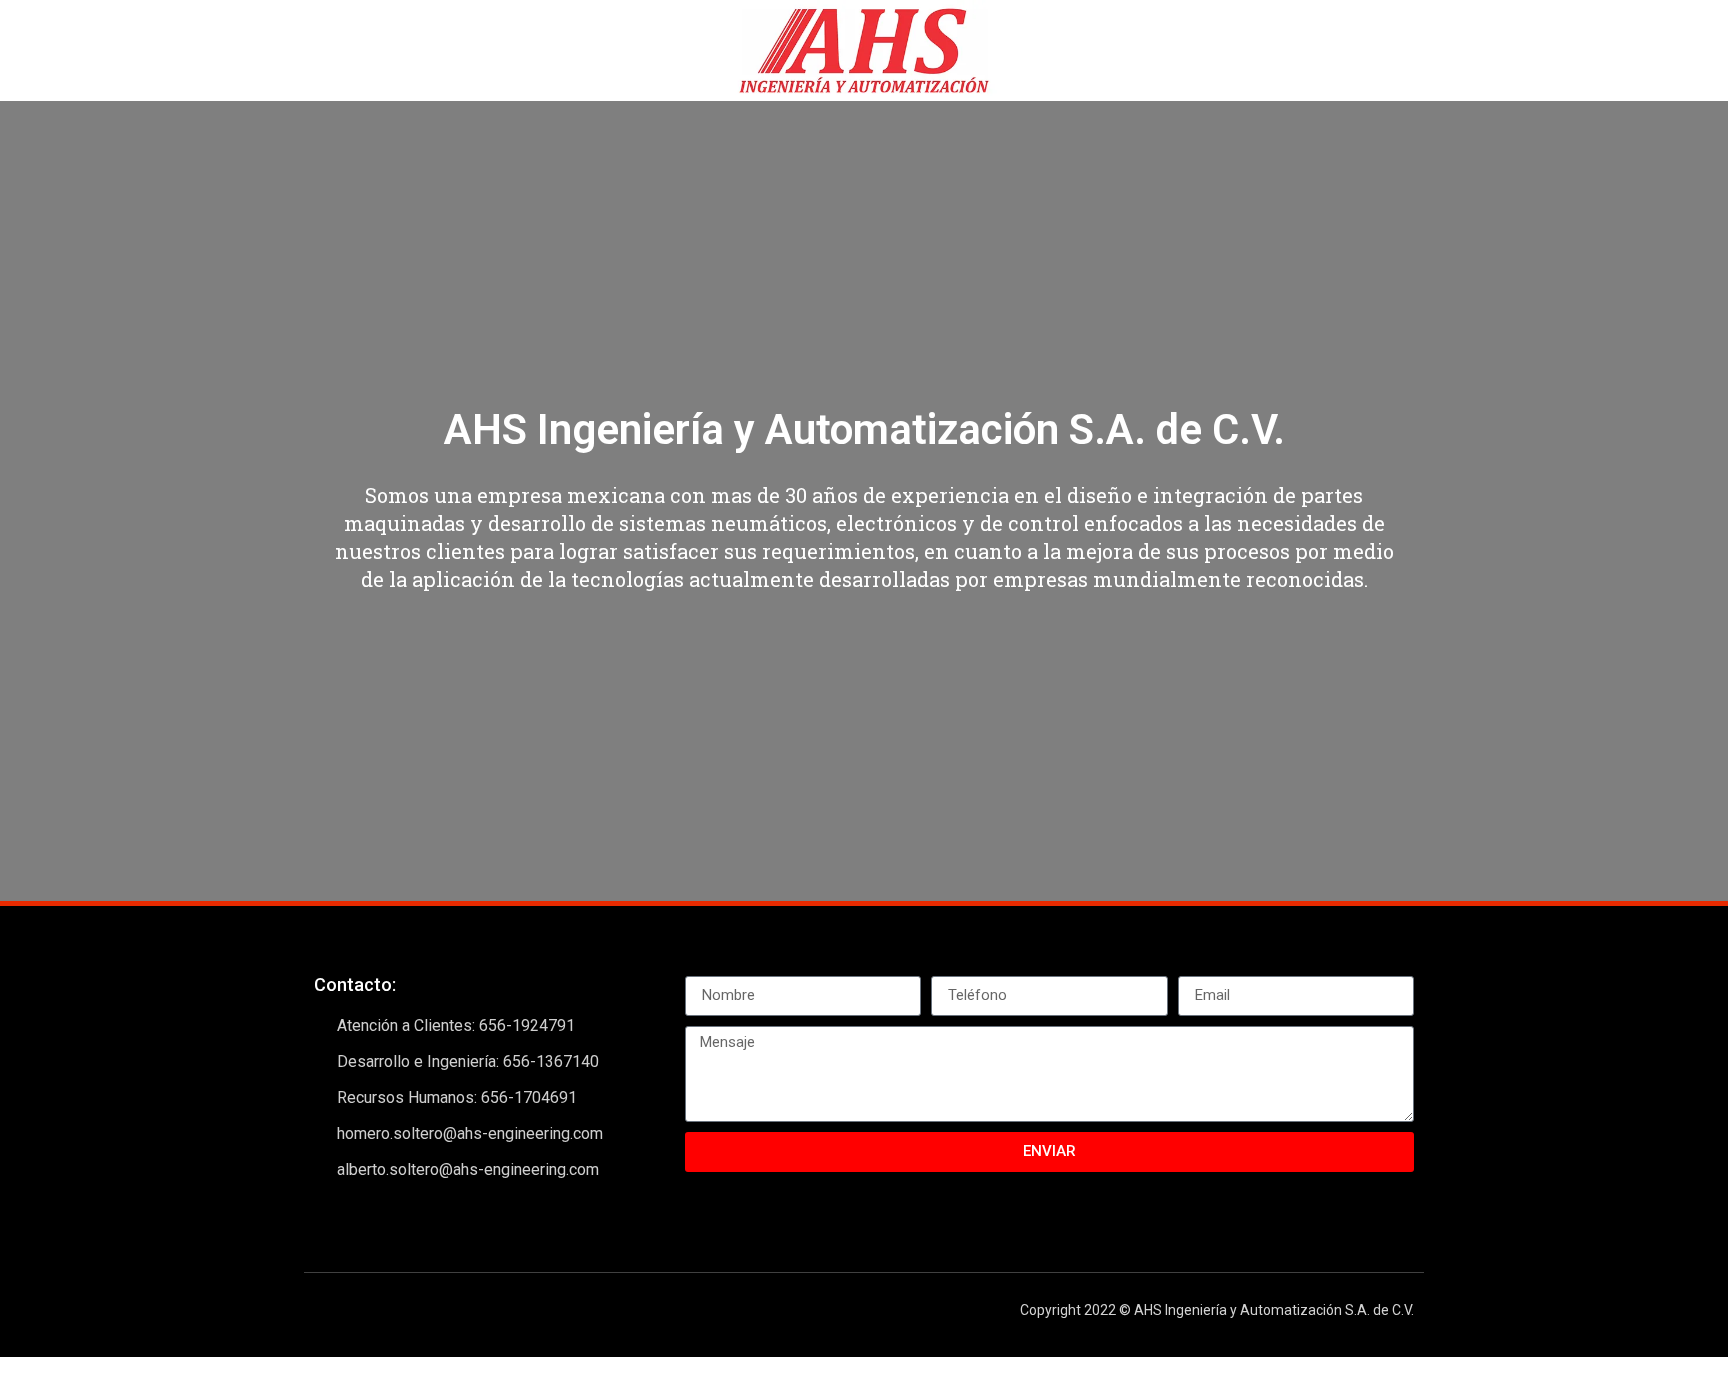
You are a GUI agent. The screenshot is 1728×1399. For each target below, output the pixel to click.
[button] (19, 500)
